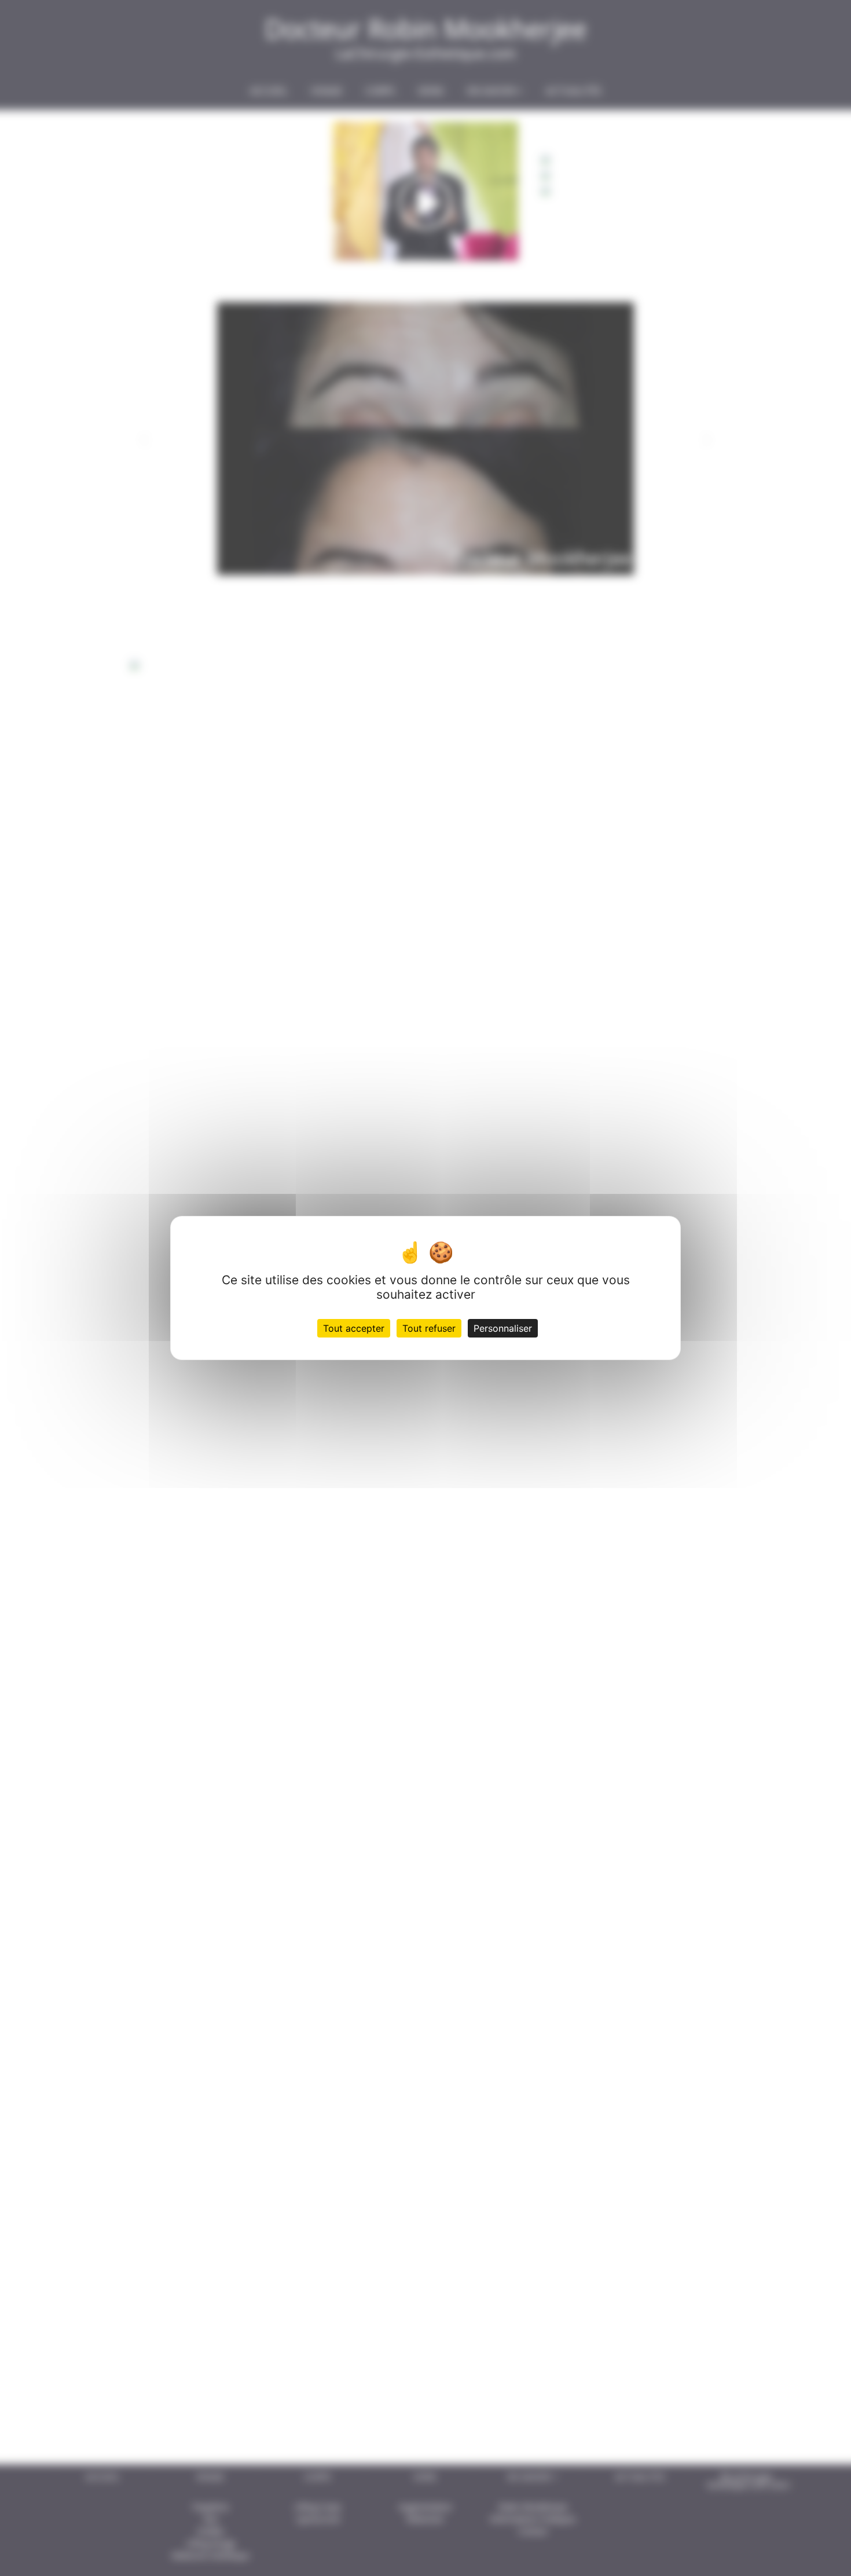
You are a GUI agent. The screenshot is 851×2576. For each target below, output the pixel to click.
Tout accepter (354, 1328)
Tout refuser (429, 1328)
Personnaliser (503, 1328)
